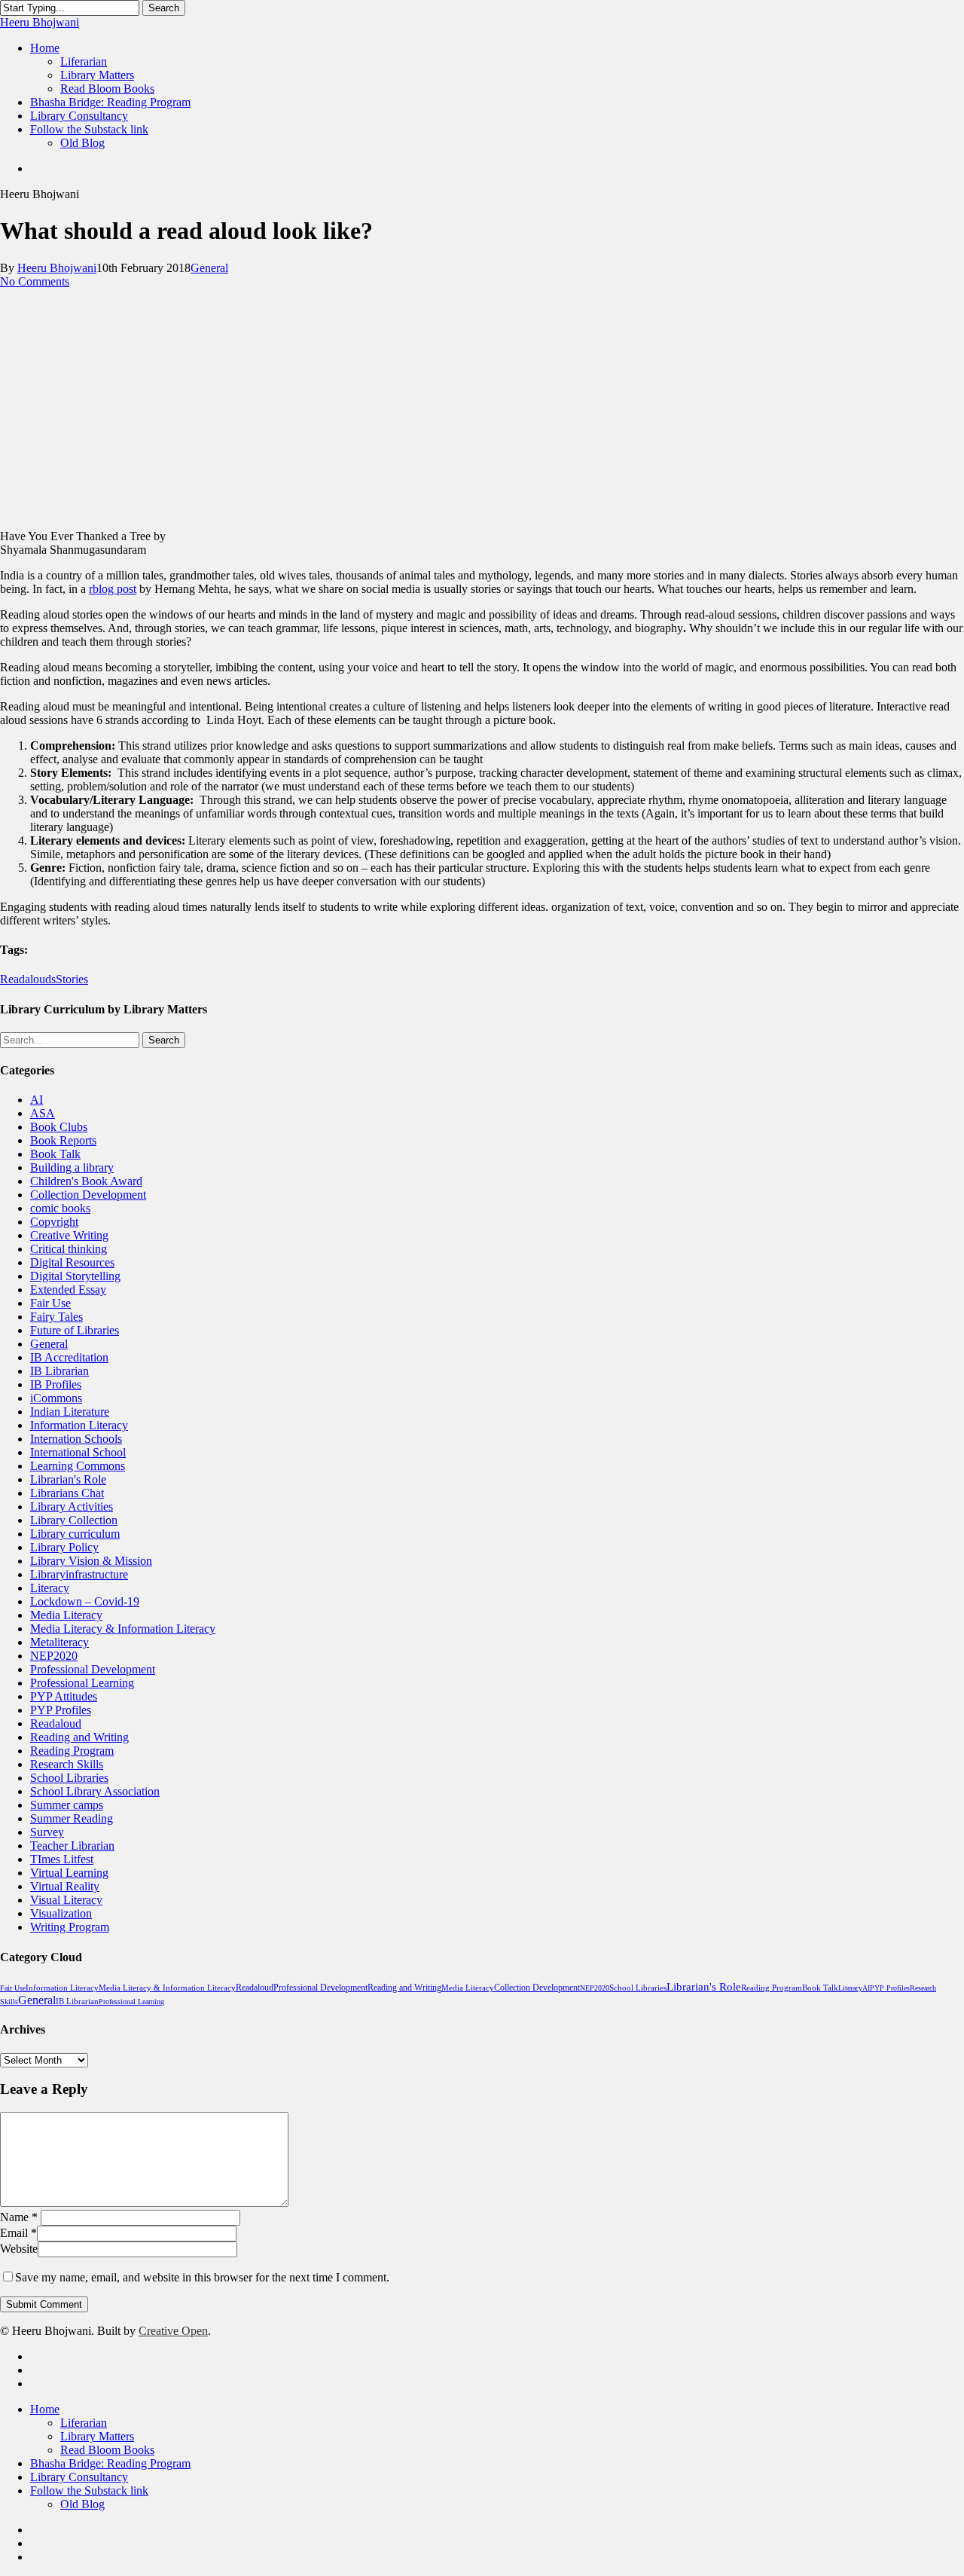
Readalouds (28, 979)
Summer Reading (72, 1818)
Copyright (54, 1222)
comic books (60, 1208)
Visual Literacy (66, 1900)
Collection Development (88, 1195)
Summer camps (67, 1805)
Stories (72, 979)
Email (18, 2233)
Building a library (72, 1167)
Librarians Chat (67, 1493)
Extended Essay (68, 1290)
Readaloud (56, 1723)
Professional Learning (82, 1683)
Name (19, 2217)
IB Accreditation (69, 1357)
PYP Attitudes (64, 1696)
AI (37, 1100)
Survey (47, 1832)
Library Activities (72, 1506)
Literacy (50, 1588)
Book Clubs (59, 1127)
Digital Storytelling (75, 1276)
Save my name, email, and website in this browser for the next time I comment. (202, 2277)
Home (45, 2409)
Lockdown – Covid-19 (85, 1601)
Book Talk (55, 1154)
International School (78, 1452)
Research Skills (67, 1764)
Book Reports (63, 1140)
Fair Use (50, 1303)
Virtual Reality (65, 1886)
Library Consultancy (79, 2477)
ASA (43, 1113)
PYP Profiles (61, 1710)
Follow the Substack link (89, 2490)
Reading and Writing (79, 1737)
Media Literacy (66, 1615)
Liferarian (84, 2423)
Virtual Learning (69, 1873)
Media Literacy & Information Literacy (123, 1629)
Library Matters (97, 2436)
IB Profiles (56, 1384)
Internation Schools (76, 1439)
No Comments (35, 281)
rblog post (113, 589)
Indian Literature (70, 1412)
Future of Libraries (75, 1330)
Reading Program (72, 1751)
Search (164, 8)
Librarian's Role (68, 1479)
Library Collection (74, 1520)
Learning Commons (78, 1466)
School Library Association (95, 1791)
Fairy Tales (56, 1317)
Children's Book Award (86, 1181)
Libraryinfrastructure (79, 1574)
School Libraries (69, 1778)
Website (19, 2249)
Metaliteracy (59, 1642)
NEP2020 (54, 1656)
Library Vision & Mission (91, 1561)
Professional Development (93, 1669)
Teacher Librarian (72, 1846)
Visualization (61, 1913)
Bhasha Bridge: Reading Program (110, 2463)
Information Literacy (79, 1425)
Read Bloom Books (107, 2450)
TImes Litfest (62, 1859)
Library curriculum (75, 1534)
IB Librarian (59, 1371)
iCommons (56, 1398)
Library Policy (64, 1547)
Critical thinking (69, 1249)
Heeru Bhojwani (40, 22)
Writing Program (70, 1927)
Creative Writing (69, 1235)
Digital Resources (72, 1262)
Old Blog (82, 2504)
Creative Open (173, 2331)
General (209, 268)
